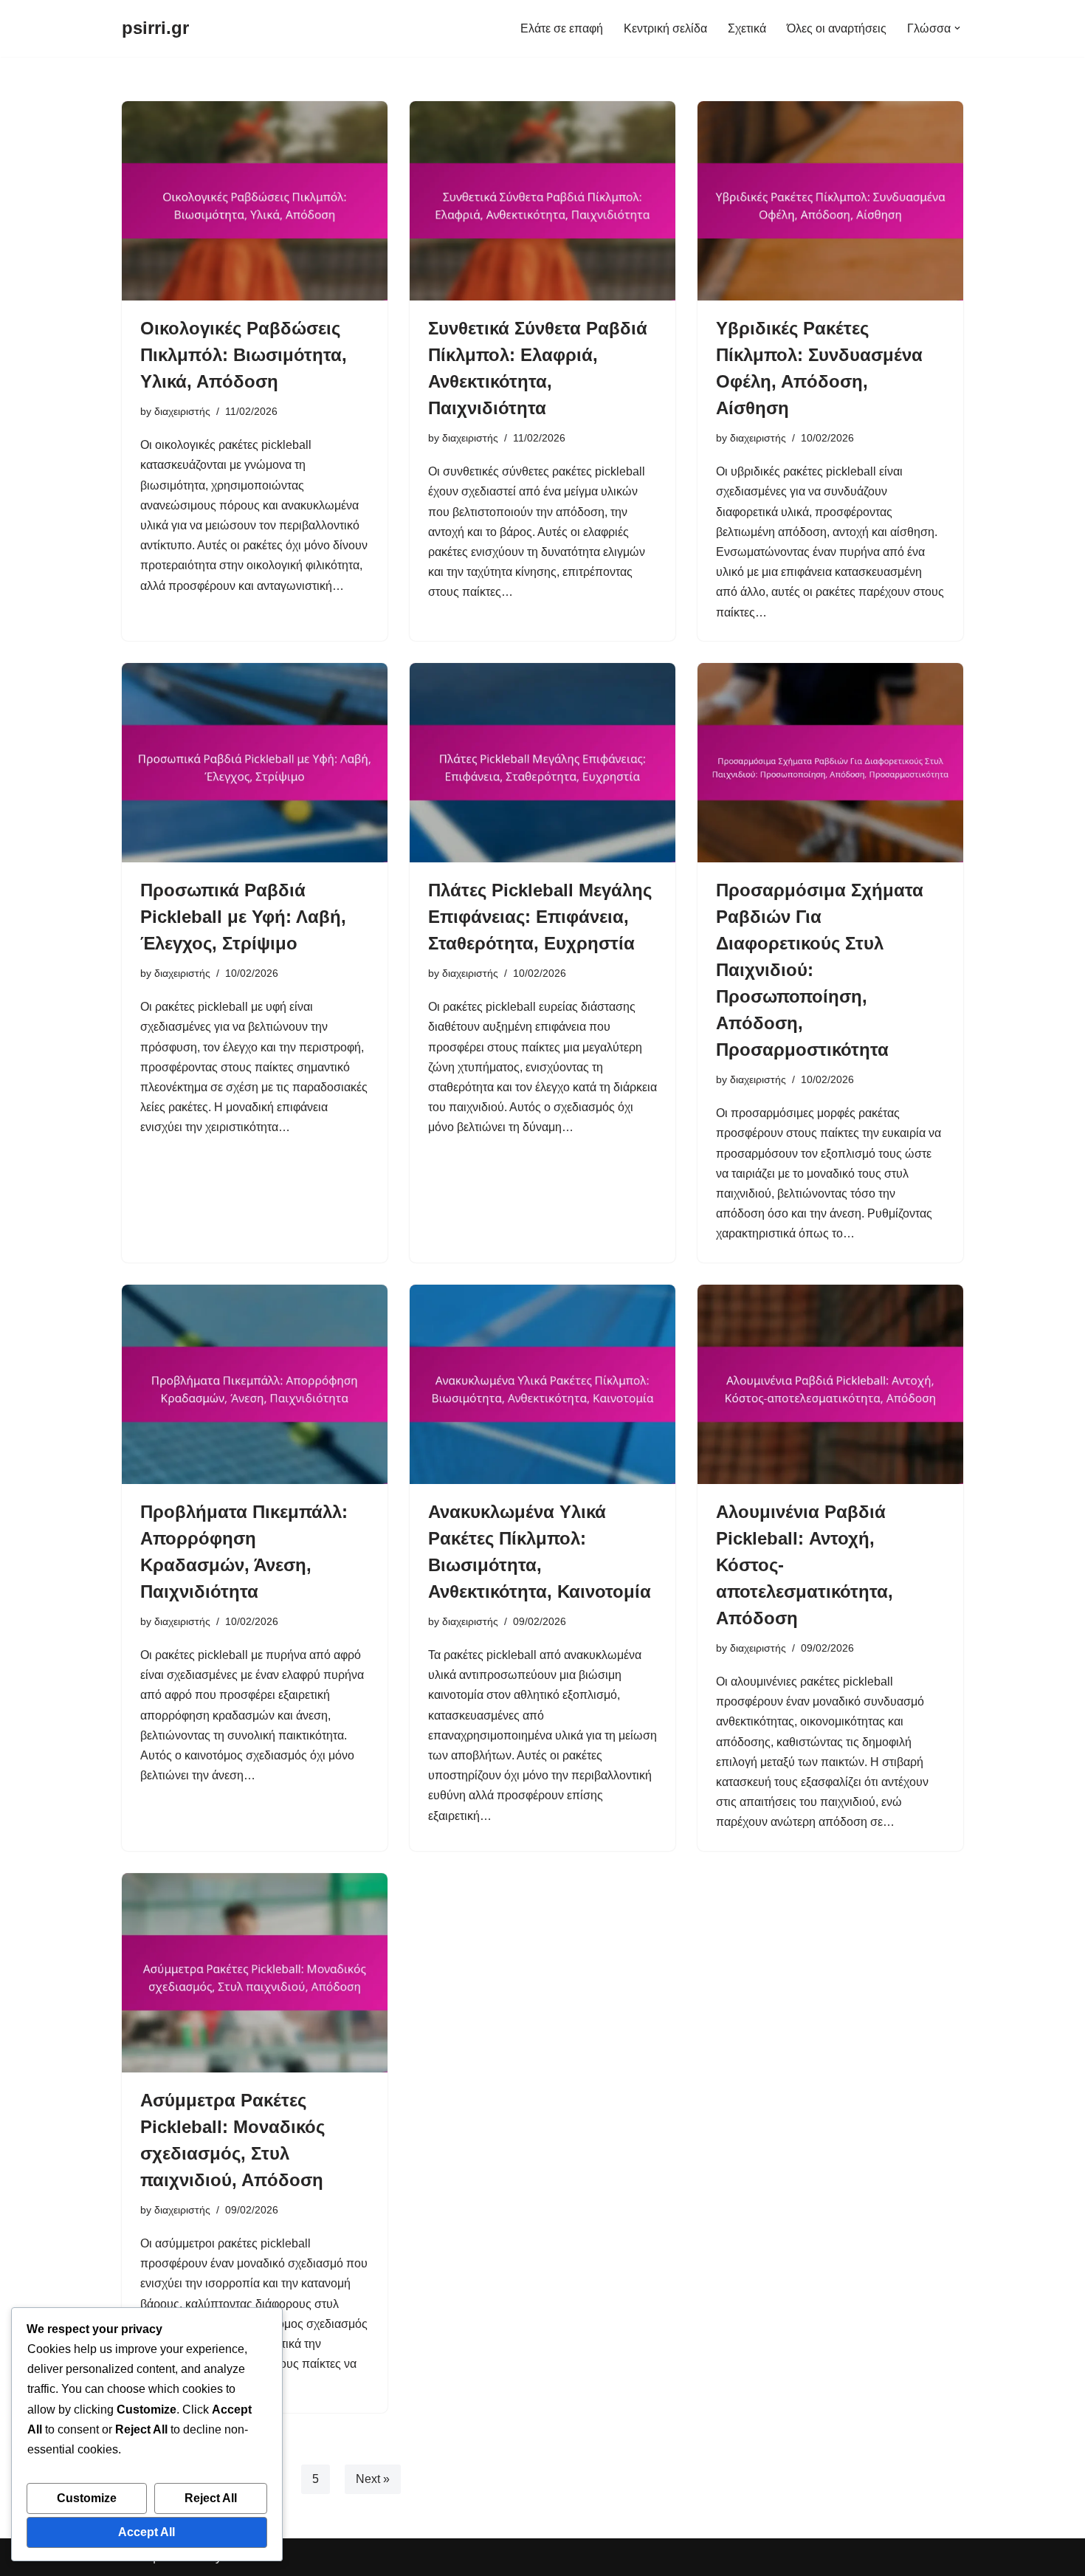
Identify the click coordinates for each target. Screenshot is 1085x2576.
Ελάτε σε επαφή (562, 28)
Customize (87, 2498)
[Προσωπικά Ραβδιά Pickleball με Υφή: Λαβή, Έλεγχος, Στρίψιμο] (255, 763)
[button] (957, 28)
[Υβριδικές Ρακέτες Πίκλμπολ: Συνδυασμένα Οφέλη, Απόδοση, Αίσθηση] (830, 201)
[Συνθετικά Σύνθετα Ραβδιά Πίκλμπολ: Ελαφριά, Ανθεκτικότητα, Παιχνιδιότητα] (542, 201)
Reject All (211, 2498)
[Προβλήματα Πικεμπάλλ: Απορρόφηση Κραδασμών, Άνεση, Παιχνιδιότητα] (255, 1384)
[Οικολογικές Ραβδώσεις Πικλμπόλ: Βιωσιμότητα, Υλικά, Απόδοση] (255, 201)
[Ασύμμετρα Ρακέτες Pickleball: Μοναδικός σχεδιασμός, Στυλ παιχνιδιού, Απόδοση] (255, 1973)
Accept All (147, 2532)
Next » (373, 2479)
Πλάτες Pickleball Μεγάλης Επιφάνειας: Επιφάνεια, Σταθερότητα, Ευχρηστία (540, 917)
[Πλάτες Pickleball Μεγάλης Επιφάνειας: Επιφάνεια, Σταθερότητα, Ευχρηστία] (542, 763)
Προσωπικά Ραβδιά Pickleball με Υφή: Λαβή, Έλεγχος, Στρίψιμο (243, 917)
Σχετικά (747, 28)
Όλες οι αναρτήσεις (837, 28)
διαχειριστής (182, 411)
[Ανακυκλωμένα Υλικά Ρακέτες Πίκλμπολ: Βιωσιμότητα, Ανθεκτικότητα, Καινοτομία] (542, 1384)
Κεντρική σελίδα (665, 28)
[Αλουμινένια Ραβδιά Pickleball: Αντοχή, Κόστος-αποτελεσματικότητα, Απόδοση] (830, 1384)
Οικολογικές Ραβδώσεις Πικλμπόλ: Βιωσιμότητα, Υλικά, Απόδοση (244, 355)
